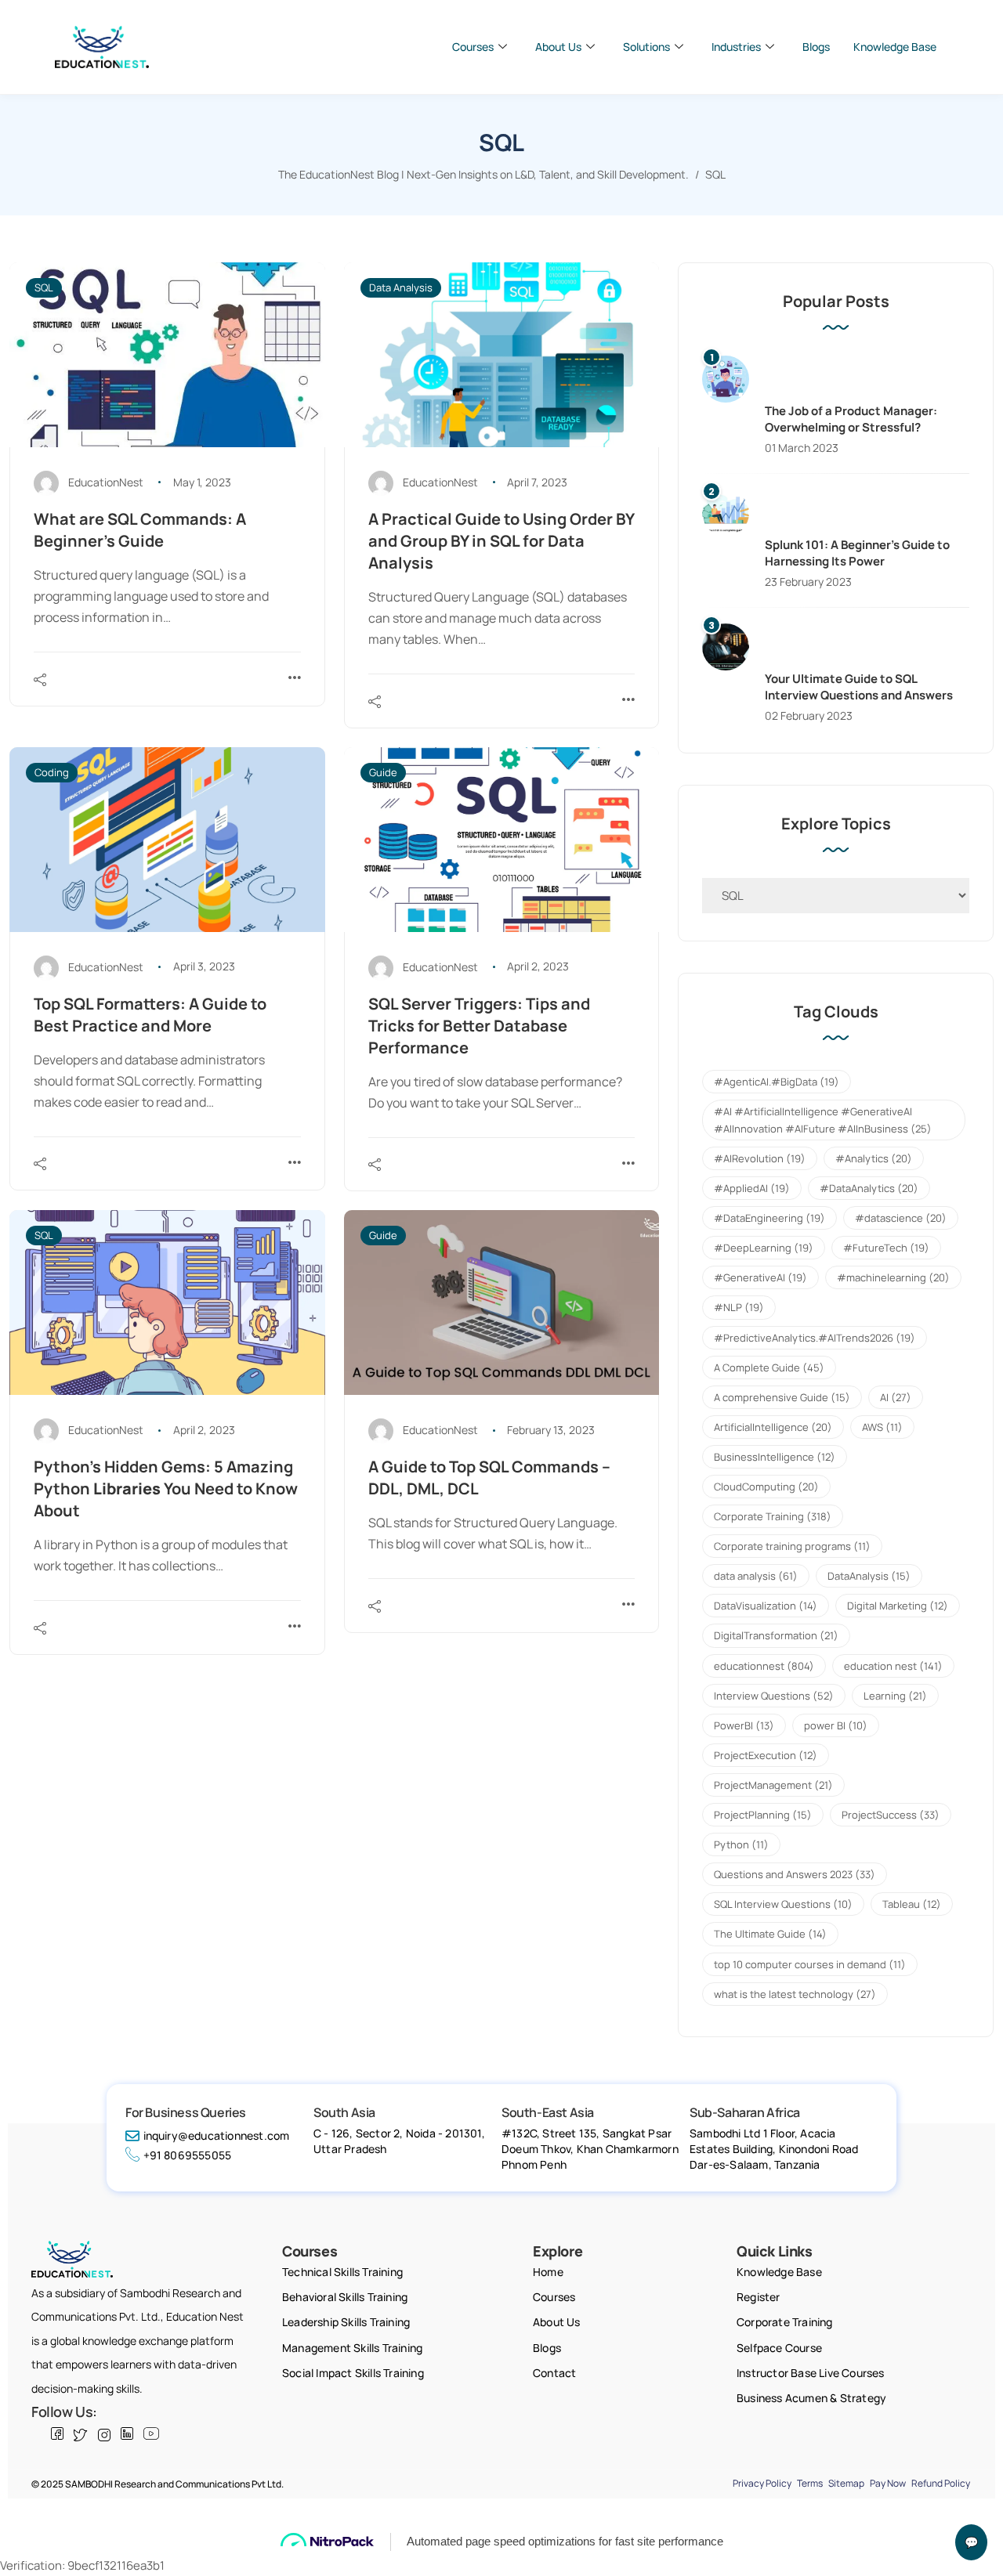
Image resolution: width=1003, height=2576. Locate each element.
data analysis (756, 1576)
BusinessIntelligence (775, 1457)
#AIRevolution (760, 1158)
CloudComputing (766, 1487)
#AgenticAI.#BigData (777, 1082)
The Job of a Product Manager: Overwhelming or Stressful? (851, 419)
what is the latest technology (795, 1994)
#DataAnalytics (869, 1188)
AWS (882, 1427)
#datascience (901, 1218)
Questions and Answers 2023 (795, 1874)
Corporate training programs (792, 1546)
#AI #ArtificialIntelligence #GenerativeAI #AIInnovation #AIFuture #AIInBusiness (823, 1120)
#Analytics (874, 1158)
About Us (558, 47)
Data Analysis (401, 287)
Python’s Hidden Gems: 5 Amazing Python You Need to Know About (166, 1489)
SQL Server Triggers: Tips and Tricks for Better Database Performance (479, 1026)
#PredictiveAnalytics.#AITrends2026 (815, 1338)
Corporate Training (773, 1516)
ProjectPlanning (763, 1815)
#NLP (739, 1307)
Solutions (646, 47)
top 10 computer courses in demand (810, 1964)
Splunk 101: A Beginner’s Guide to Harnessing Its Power (857, 553)
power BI (836, 1725)
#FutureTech (886, 1248)
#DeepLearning (764, 1248)
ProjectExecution (766, 1755)
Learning (895, 1696)
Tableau (912, 1904)
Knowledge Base (895, 47)
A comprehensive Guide (782, 1397)
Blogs (816, 47)
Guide (383, 772)
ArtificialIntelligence (773, 1427)
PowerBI (744, 1725)
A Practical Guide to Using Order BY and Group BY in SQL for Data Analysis (501, 541)
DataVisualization (766, 1606)
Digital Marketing (898, 1606)
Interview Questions (774, 1696)
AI (896, 1397)
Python (741, 1844)
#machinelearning (893, 1277)
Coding (52, 772)
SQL (44, 287)
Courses (473, 47)
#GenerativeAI (760, 1277)
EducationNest (106, 482)
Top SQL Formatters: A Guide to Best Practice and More (150, 1015)
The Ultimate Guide (770, 1934)
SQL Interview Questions (783, 1904)
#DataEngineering (769, 1218)
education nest (893, 1666)
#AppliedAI (752, 1188)
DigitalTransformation (776, 1635)
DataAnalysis (869, 1576)
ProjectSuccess (891, 1815)
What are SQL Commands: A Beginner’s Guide (140, 530)
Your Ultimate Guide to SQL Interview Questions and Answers (859, 687)
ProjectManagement (773, 1785)
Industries (736, 47)
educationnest (764, 1666)
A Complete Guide (769, 1367)
